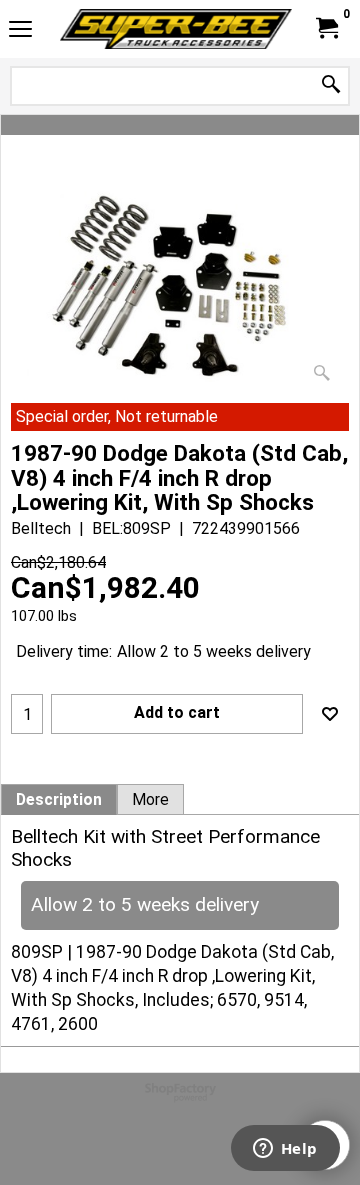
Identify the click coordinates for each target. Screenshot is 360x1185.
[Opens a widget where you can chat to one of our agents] (285, 1150)
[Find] (331, 85)
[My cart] (326, 28)
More (150, 800)
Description (59, 800)
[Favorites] (330, 714)
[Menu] (20, 31)
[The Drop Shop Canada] (176, 29)
